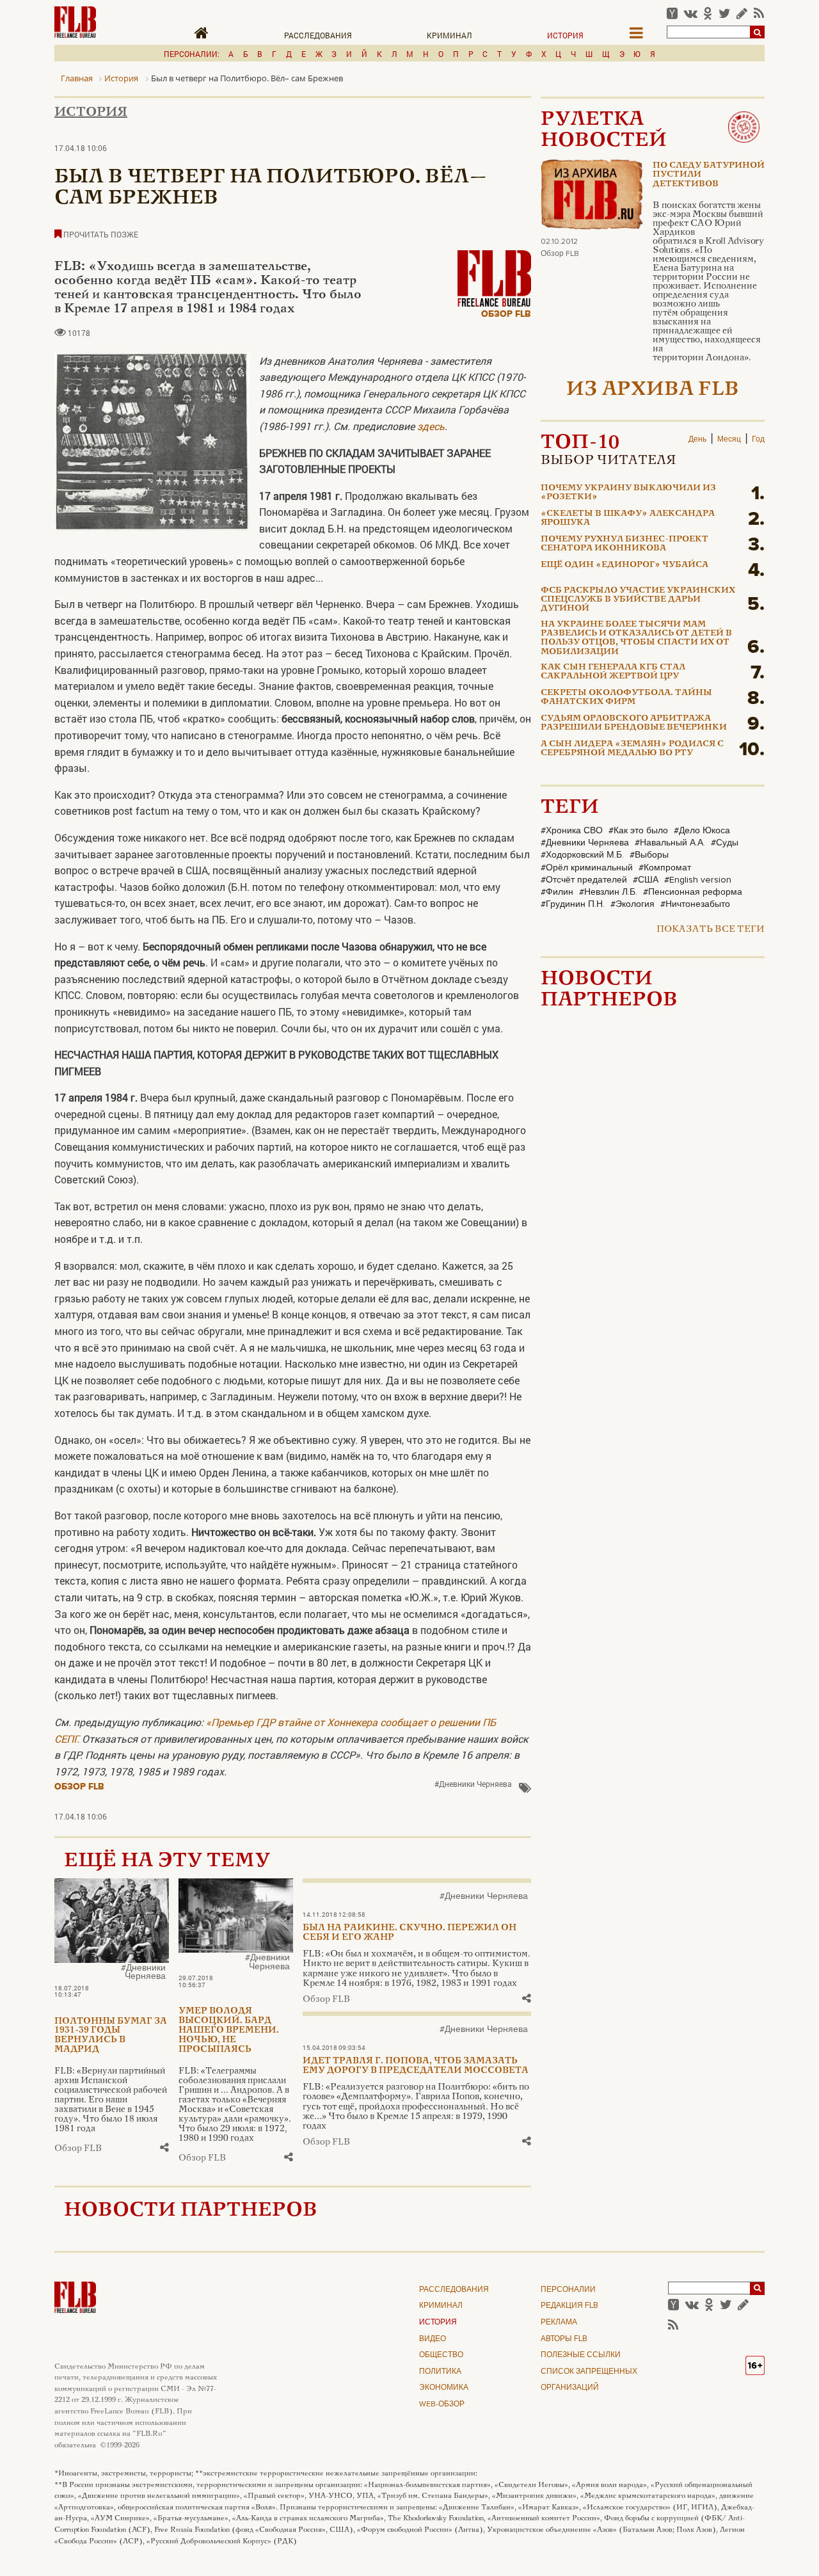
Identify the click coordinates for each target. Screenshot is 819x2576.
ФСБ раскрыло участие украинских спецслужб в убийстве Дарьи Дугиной (638, 600)
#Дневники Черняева (473, 1784)
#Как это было (638, 831)
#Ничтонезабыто (695, 904)
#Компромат (665, 868)
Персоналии (568, 2290)
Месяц (729, 440)
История (565, 35)
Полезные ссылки (581, 2355)
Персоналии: (192, 54)
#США (646, 880)
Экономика (444, 2388)
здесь (431, 426)
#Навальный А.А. (670, 843)
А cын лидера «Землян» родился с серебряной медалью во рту (632, 749)
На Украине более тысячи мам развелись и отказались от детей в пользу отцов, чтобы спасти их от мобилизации (636, 638)
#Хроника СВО (572, 831)
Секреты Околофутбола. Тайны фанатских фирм (626, 698)
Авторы (564, 2339)
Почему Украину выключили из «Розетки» (628, 493)
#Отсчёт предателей (584, 880)
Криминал (449, 35)
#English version (698, 880)
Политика (440, 2372)
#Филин (557, 892)
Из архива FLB (653, 390)
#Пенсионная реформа (693, 892)
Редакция (569, 2306)
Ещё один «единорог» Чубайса (624, 565)
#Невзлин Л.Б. (608, 892)
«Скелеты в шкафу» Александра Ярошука (628, 518)
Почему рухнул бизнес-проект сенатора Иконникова (624, 544)
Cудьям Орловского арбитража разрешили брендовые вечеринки (634, 723)
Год (758, 440)
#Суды (725, 843)
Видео (433, 2339)
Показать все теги (711, 930)
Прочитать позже (100, 234)
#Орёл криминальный (587, 868)
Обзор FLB (506, 314)
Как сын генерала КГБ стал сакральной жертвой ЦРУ (613, 672)
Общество (441, 2355)
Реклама (559, 2323)
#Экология (632, 904)
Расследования (318, 35)
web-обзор (442, 2404)
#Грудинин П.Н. (573, 904)
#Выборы (649, 855)
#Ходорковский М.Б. (582, 855)
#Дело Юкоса (702, 831)
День (697, 440)
